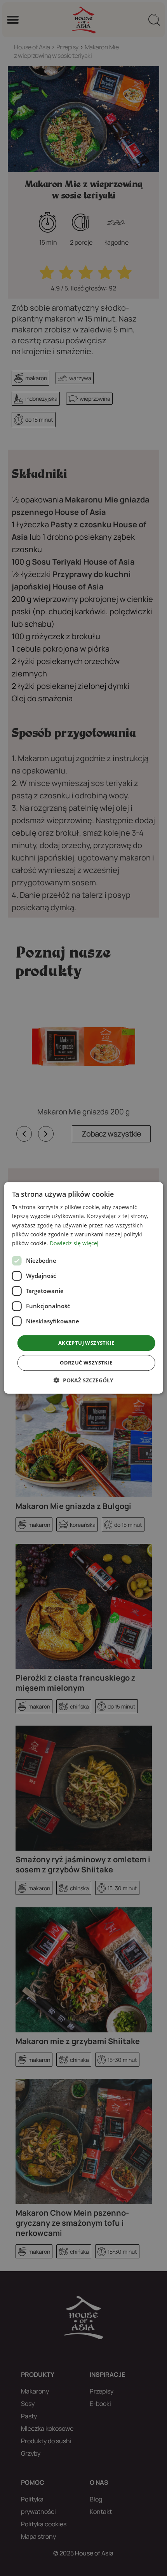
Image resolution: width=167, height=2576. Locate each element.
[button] (83, 1381)
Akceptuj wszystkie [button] (86, 1343)
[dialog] (84, 1288)
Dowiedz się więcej (74, 1243)
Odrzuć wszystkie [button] (86, 1363)
